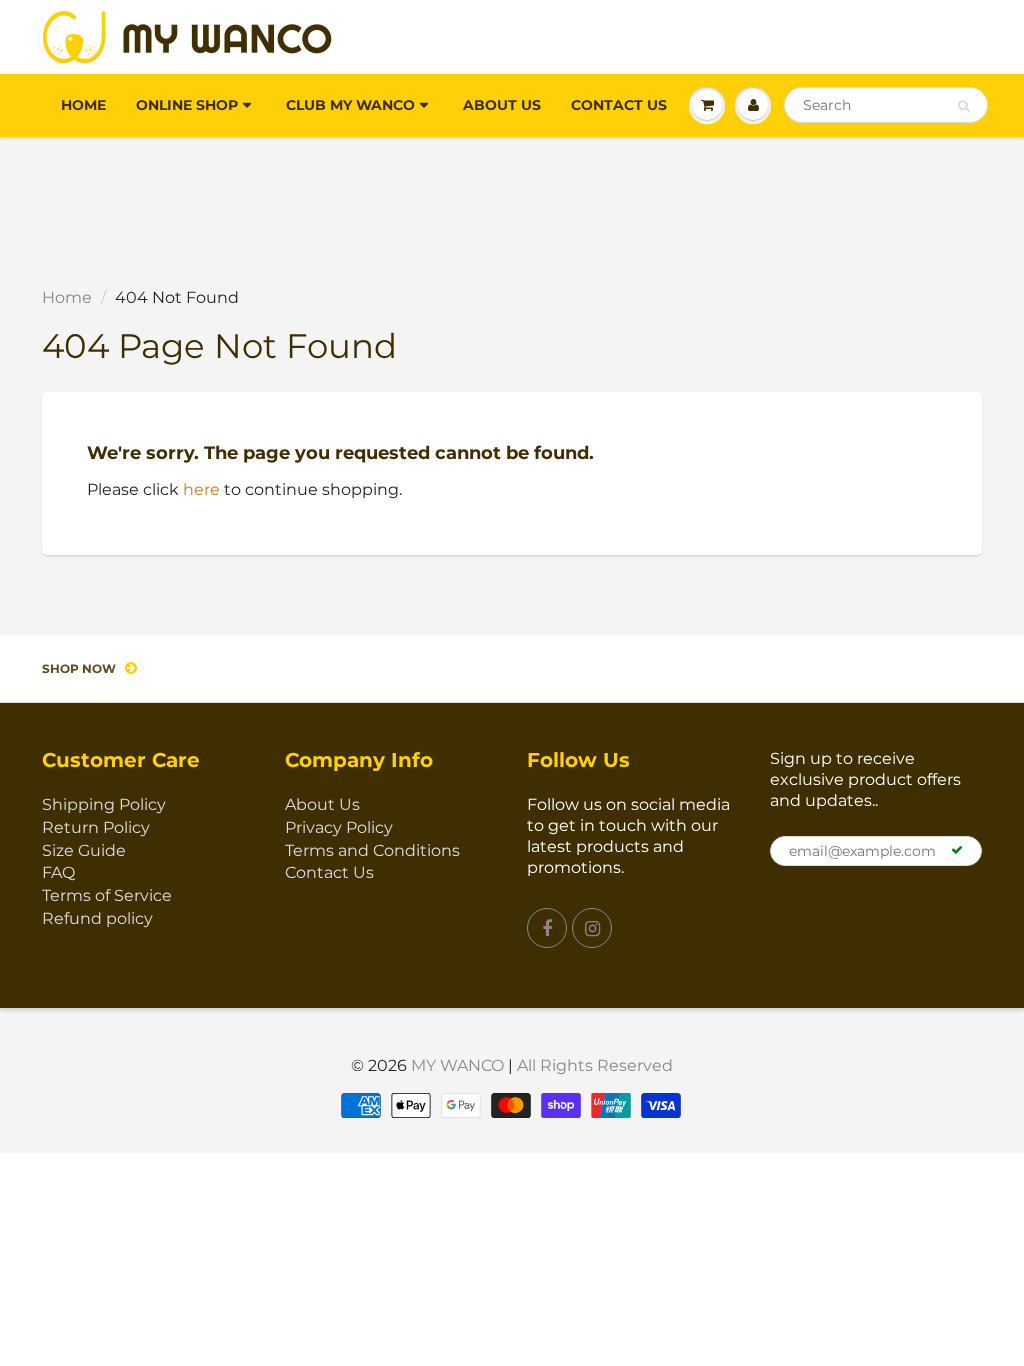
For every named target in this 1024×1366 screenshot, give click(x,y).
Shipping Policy (104, 804)
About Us (502, 105)
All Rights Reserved (595, 1065)
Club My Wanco (350, 105)
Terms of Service (107, 895)
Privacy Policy (339, 827)
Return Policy (96, 827)
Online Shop (187, 105)
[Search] (963, 106)
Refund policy (97, 918)
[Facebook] (547, 928)
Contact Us (619, 105)
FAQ (58, 872)
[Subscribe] (957, 850)
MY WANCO (457, 1065)
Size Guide (84, 850)
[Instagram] (592, 928)
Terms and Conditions (372, 850)
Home (83, 105)
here (201, 489)
